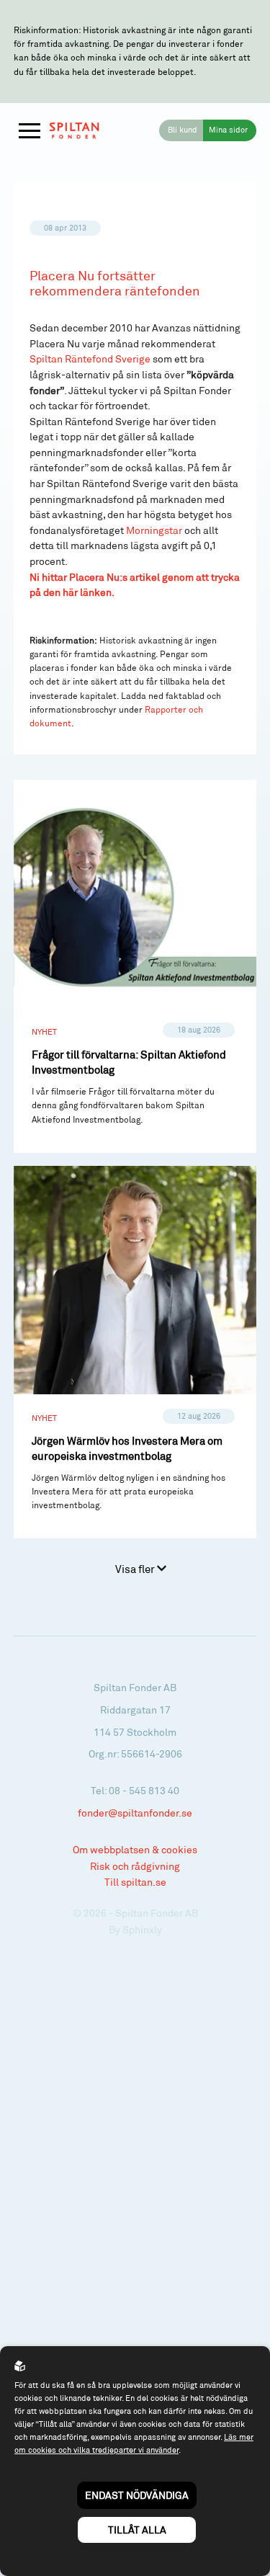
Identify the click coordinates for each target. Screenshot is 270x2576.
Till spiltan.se (135, 1882)
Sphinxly (142, 1929)
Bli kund (183, 130)
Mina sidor (228, 130)
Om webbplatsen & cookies (135, 1849)
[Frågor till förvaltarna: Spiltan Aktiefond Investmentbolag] (135, 966)
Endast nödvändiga (137, 2495)
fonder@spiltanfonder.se (135, 1813)
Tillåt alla (137, 2530)
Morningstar (154, 530)
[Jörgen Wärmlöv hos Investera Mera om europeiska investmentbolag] (135, 1352)
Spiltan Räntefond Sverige (91, 359)
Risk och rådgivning (135, 1866)
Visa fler (136, 1569)
